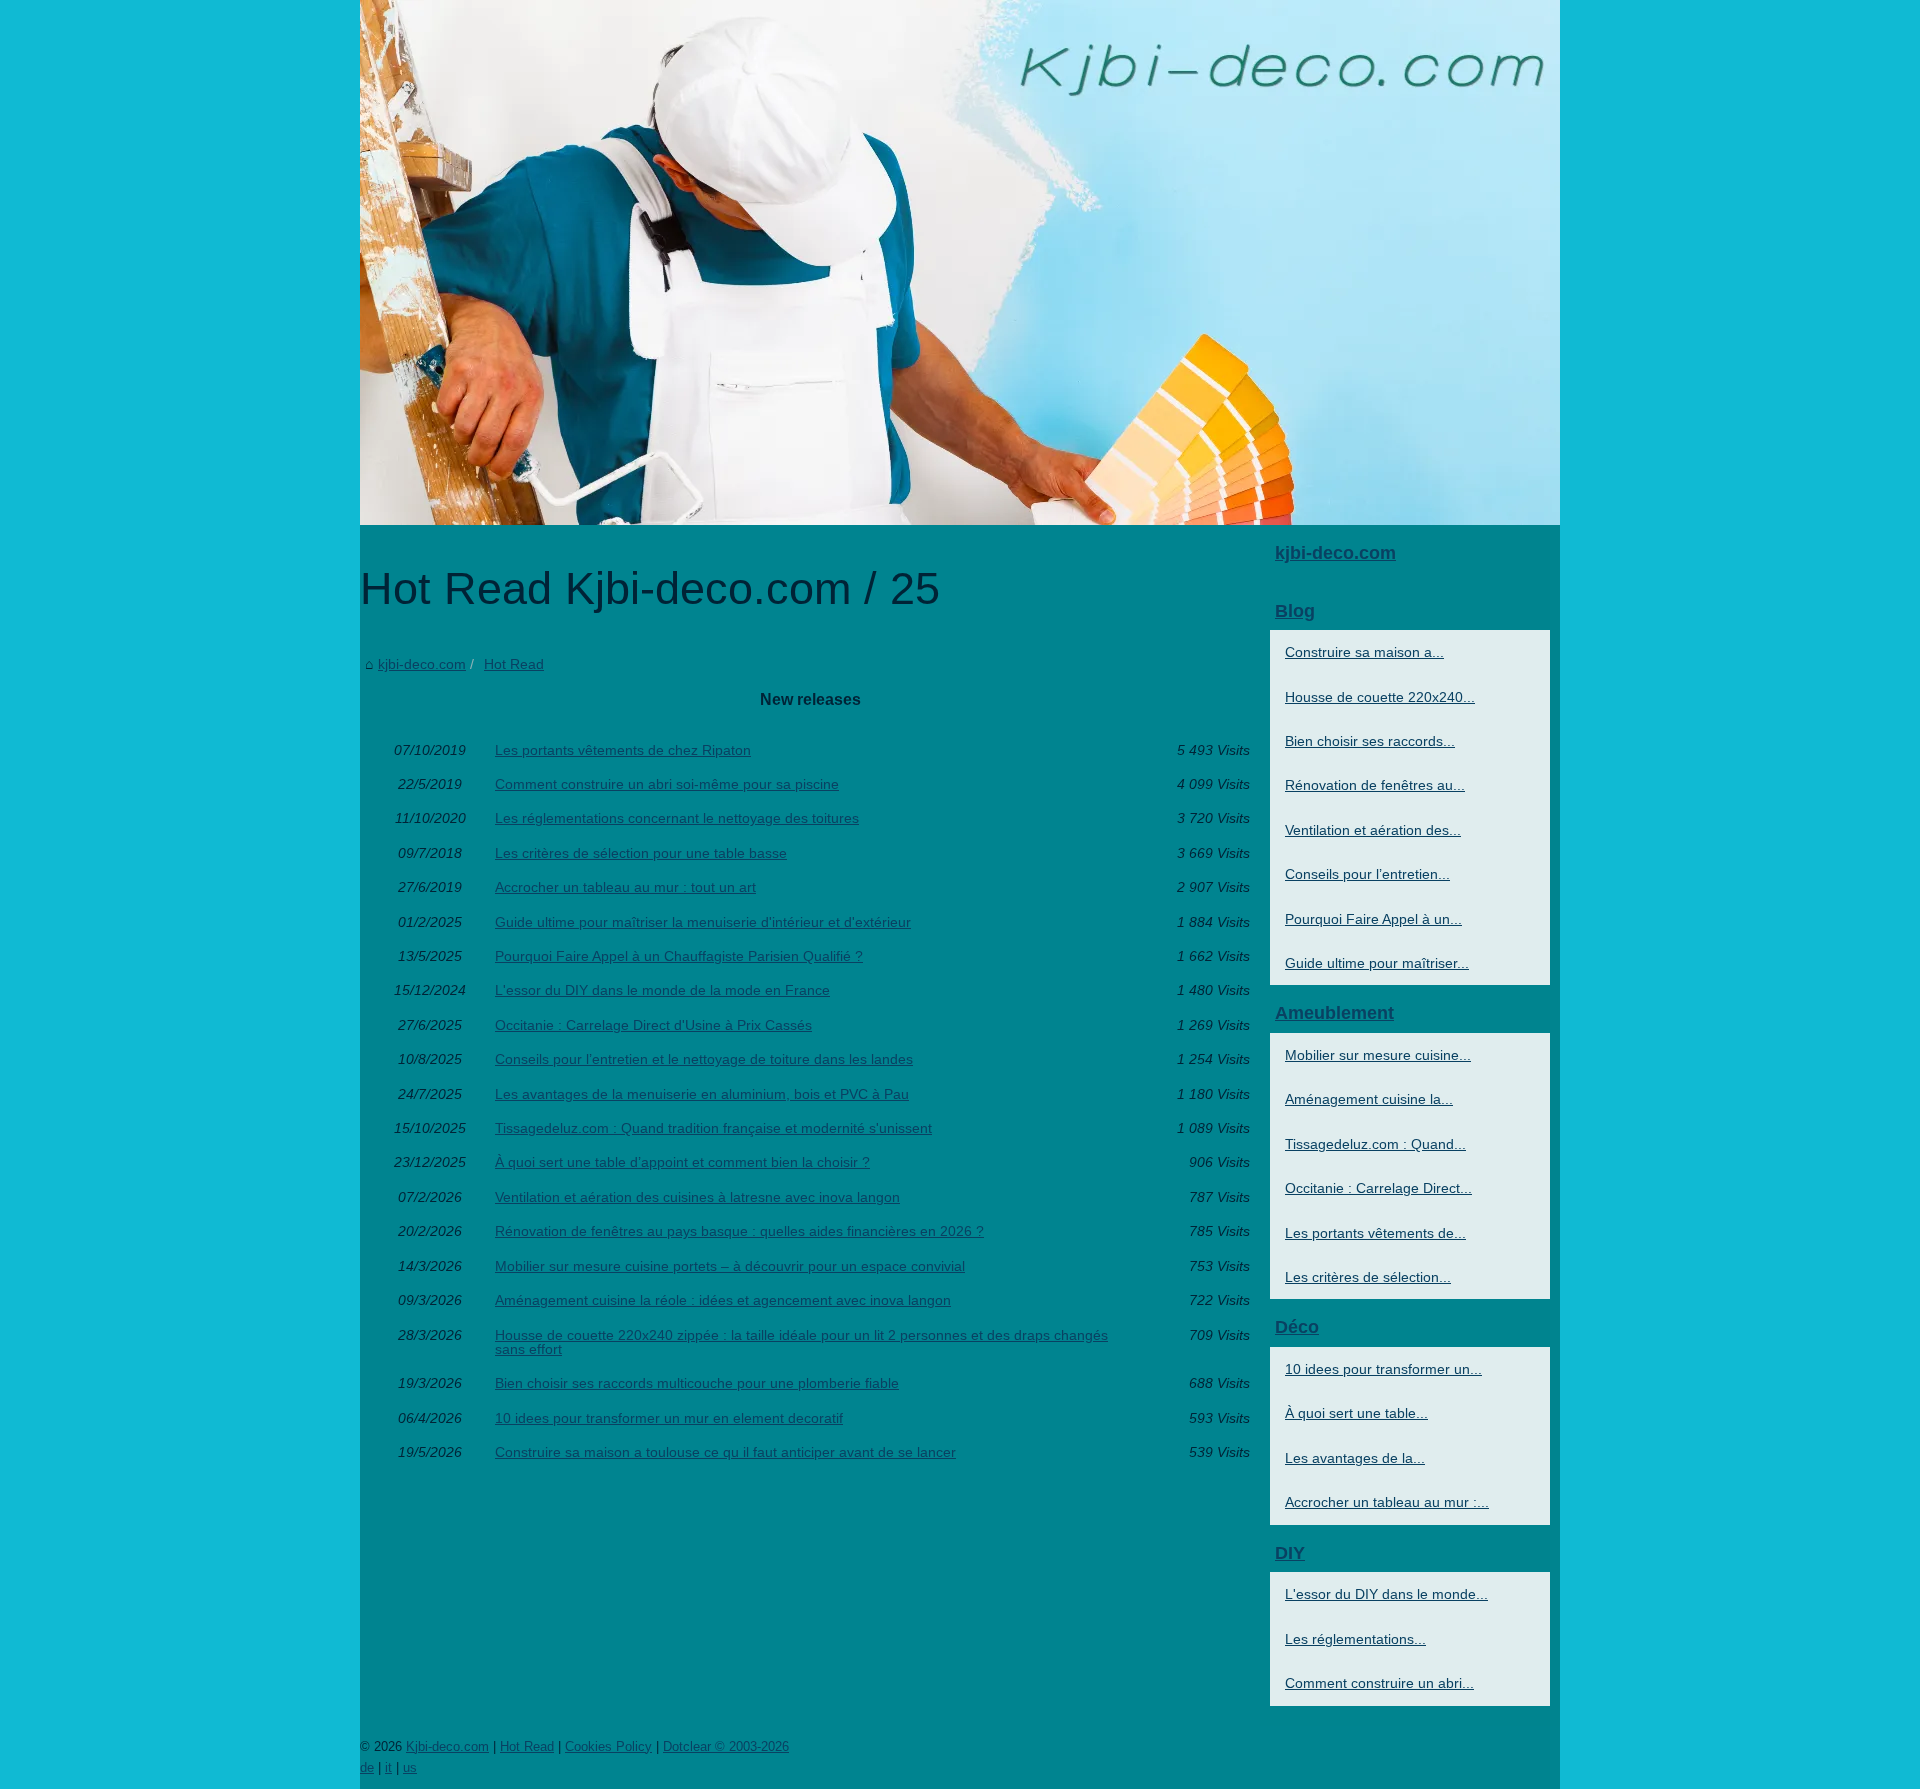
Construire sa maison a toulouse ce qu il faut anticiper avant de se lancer (725, 1452)
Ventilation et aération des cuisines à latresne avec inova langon (697, 1197)
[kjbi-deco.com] (960, 262)
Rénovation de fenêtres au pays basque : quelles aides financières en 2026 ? (739, 1231)
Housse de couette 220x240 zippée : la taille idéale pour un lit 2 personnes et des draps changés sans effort (801, 1342)
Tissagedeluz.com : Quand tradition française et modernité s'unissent (713, 1128)
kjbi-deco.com (422, 664)
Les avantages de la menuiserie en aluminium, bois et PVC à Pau (702, 1094)
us (410, 1767)
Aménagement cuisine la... (1369, 1099)
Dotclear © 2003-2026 (726, 1746)
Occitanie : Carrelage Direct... (1378, 1188)
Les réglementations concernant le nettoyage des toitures (677, 818)
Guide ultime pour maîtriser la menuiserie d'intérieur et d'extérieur (703, 922)
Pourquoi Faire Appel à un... (1373, 919)
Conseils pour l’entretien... (1367, 874)
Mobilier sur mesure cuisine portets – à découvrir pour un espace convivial (730, 1266)
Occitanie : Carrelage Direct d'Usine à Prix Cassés (653, 1025)
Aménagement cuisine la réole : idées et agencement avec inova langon (723, 1300)
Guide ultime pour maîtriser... (1377, 963)
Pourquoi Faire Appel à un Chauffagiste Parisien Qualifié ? (679, 956)
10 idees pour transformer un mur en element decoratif (669, 1418)
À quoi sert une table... (1356, 1413)
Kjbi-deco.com (447, 1746)
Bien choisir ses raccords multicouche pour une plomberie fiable (697, 1383)
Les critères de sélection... (1368, 1277)
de (367, 1767)
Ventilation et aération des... (1373, 830)
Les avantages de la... (1355, 1458)
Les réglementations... (1355, 1639)
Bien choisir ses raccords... (1370, 741)
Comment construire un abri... (1379, 1683)
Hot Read (514, 664)
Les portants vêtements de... (1375, 1233)
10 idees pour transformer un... (1383, 1369)
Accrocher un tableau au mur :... (1387, 1502)
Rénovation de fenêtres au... (1375, 785)
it (388, 1767)
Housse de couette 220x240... (1380, 697)
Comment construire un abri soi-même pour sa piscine (667, 784)
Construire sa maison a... (1364, 652)
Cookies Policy (608, 1746)
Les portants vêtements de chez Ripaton (623, 750)
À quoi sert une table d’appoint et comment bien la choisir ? (682, 1162)
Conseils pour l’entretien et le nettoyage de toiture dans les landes (704, 1059)
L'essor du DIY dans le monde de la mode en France (662, 990)
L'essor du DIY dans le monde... (1386, 1594)
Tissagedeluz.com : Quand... (1375, 1144)
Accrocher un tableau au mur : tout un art (625, 887)
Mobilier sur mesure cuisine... (1378, 1055)
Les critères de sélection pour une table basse (641, 853)
